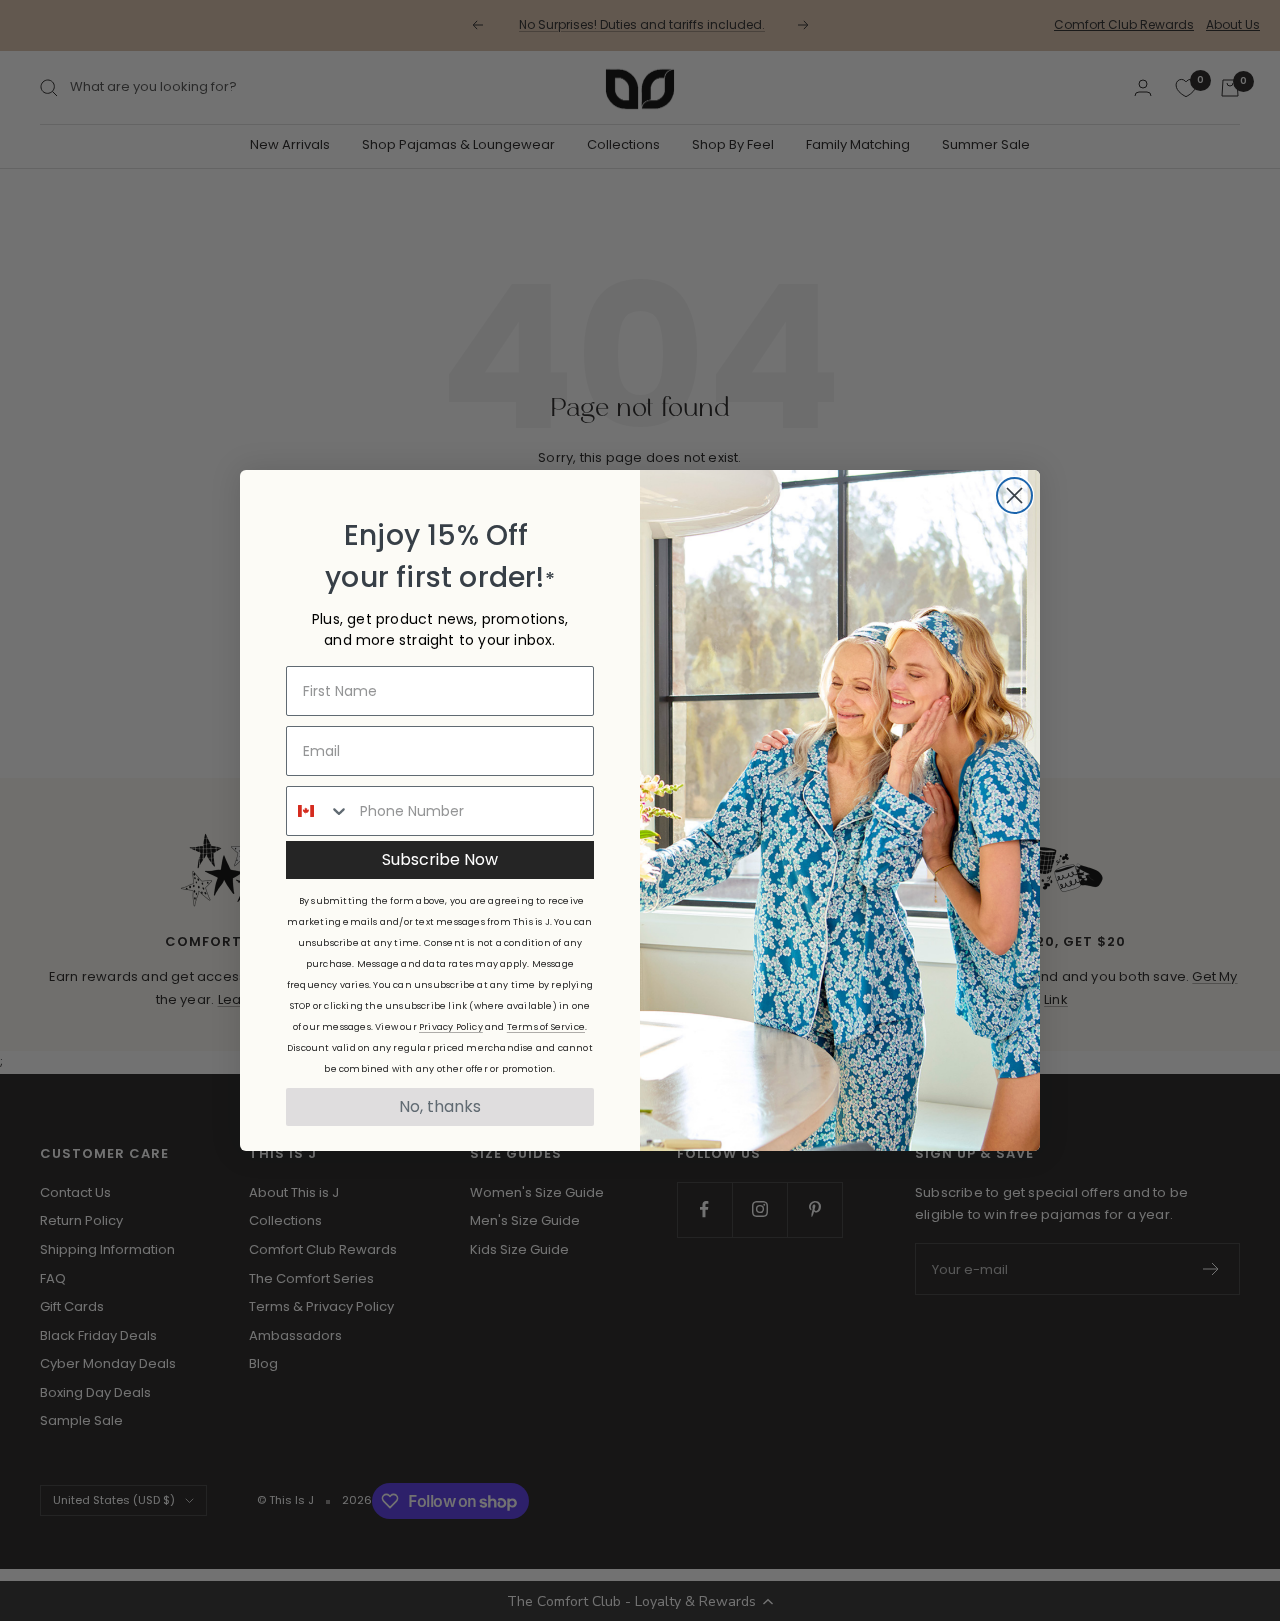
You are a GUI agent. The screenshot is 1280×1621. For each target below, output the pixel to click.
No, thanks (440, 1106)
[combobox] (318, 811)
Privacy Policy (451, 1027)
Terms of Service (546, 1027)
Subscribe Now (440, 859)
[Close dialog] (1014, 495)
